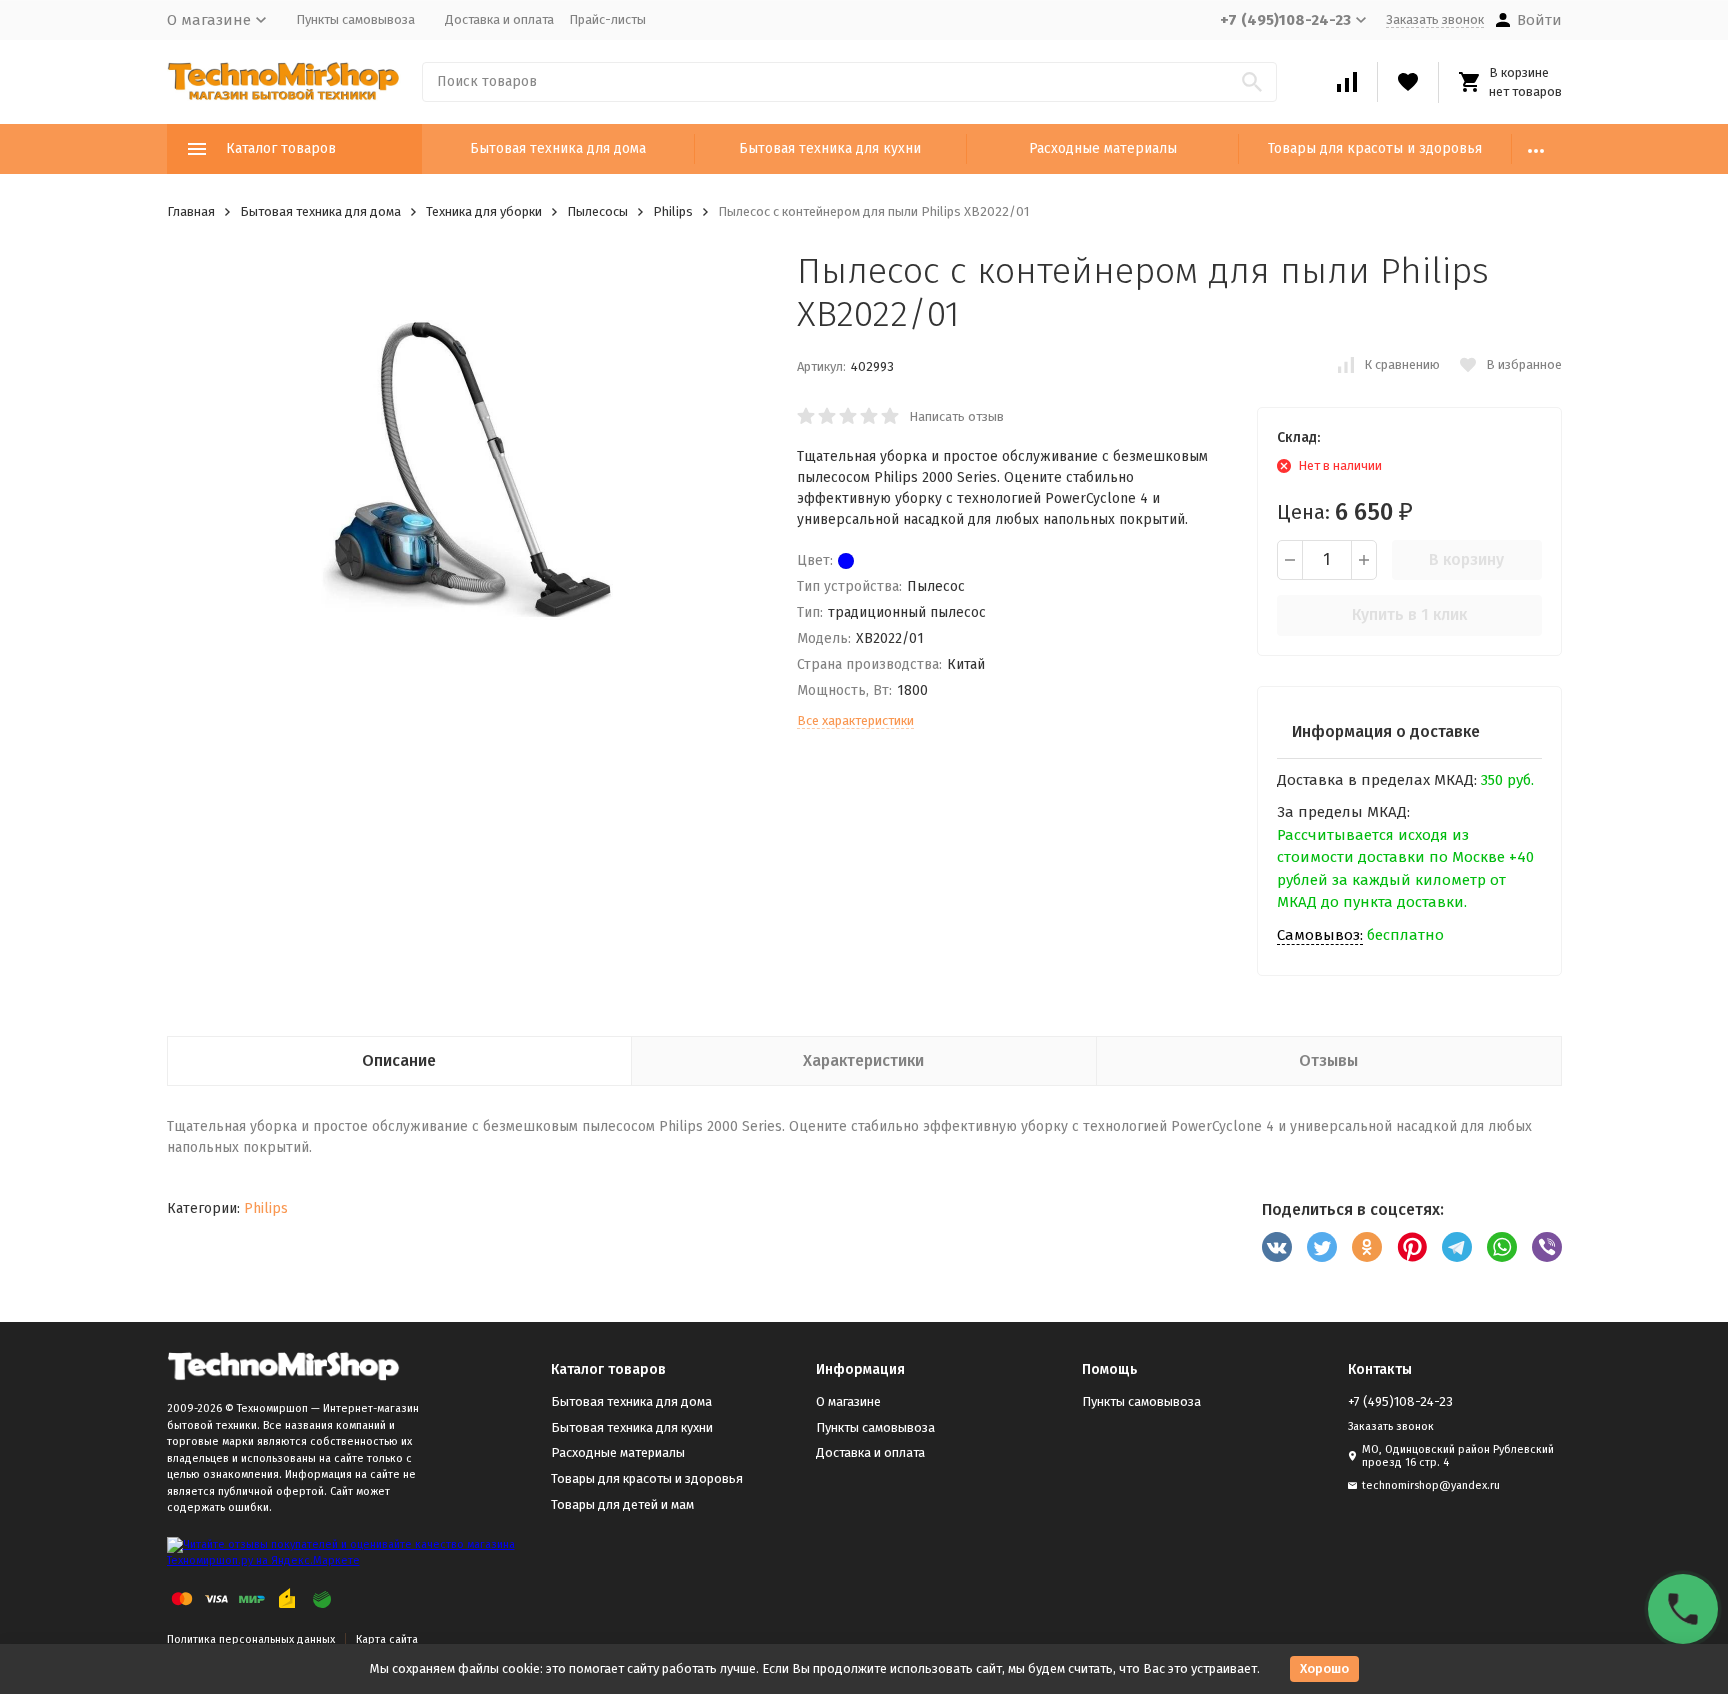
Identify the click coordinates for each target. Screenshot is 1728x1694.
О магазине (848, 1401)
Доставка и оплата (499, 19)
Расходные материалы (1103, 148)
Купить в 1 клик (1409, 614)
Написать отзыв (956, 416)
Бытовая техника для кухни (830, 148)
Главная (191, 211)
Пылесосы (597, 211)
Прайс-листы (607, 19)
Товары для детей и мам (622, 1504)
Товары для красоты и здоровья (1375, 148)
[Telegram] (1457, 1247)
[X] (1322, 1247)
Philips (673, 211)
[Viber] (1547, 1247)
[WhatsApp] (1502, 1247)
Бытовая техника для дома (558, 148)
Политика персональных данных (251, 1639)
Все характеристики (855, 720)
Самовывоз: (1320, 935)
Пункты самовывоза (355, 19)
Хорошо (1324, 1668)
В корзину (1466, 559)
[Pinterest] (1412, 1247)
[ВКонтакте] (1277, 1247)
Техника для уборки (484, 211)
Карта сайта (387, 1639)
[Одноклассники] (1367, 1247)
